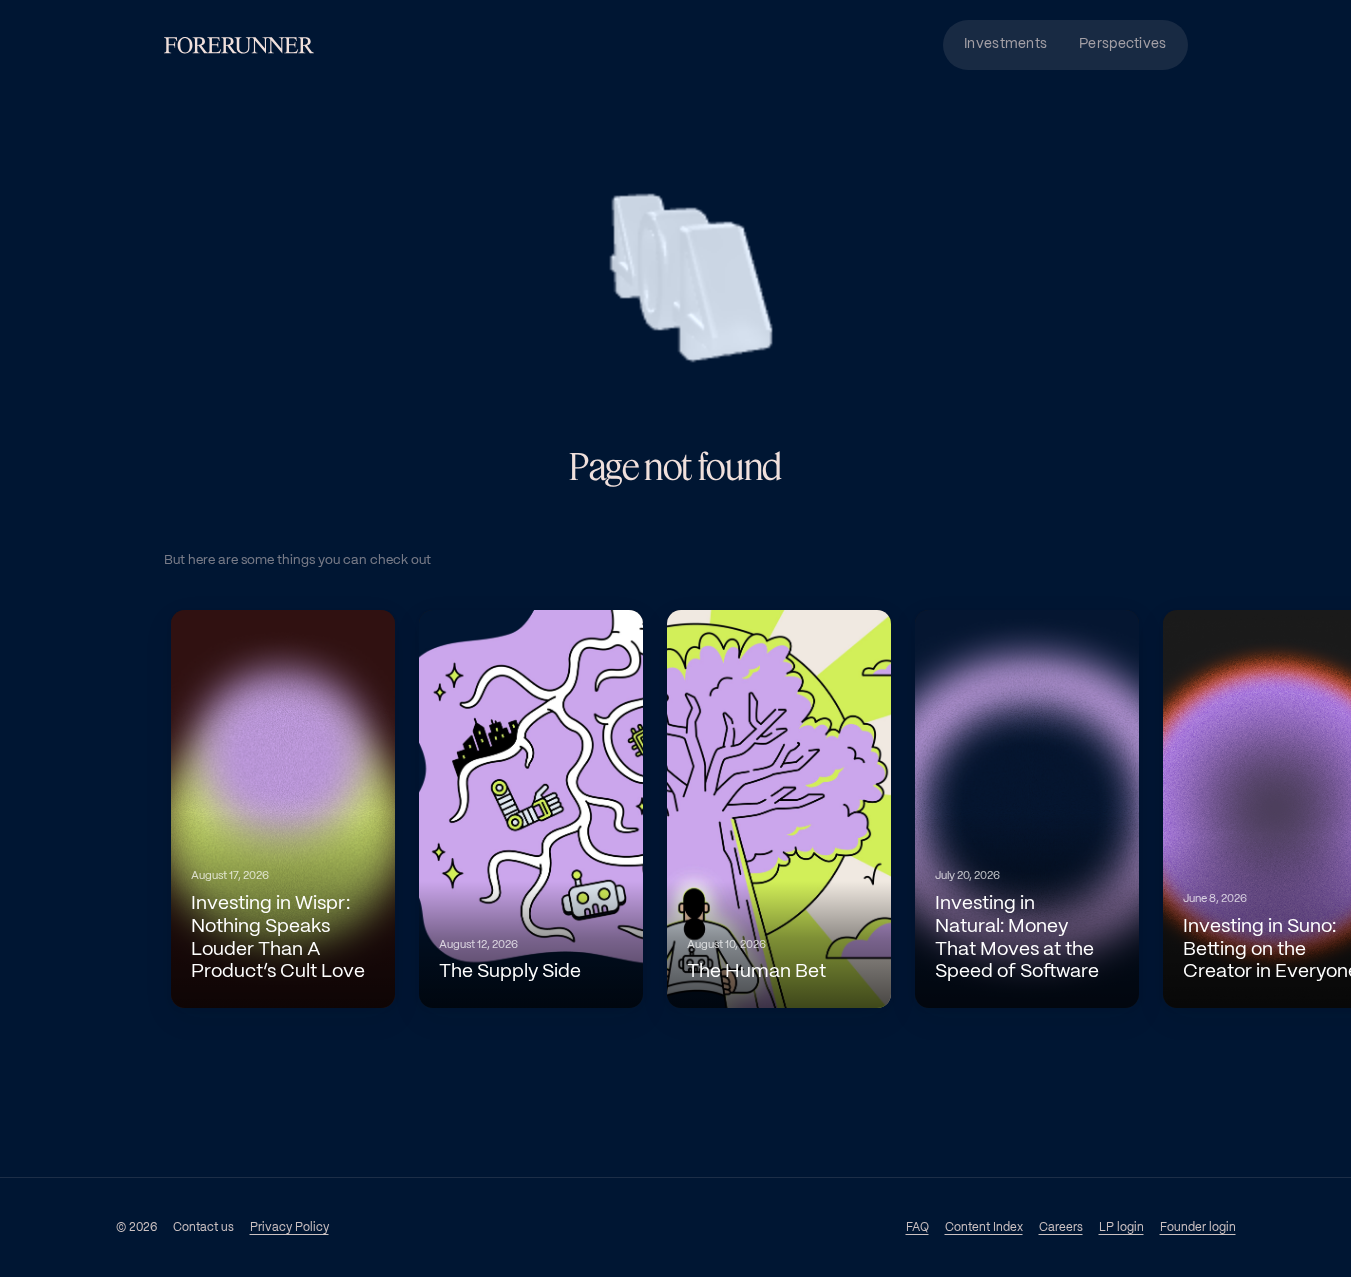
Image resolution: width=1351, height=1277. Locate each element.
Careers (1061, 1227)
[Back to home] (239, 45)
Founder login (1198, 1227)
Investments (1005, 44)
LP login (1121, 1227)
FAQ (917, 1227)
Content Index (984, 1227)
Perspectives (1122, 44)
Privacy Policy (289, 1227)
